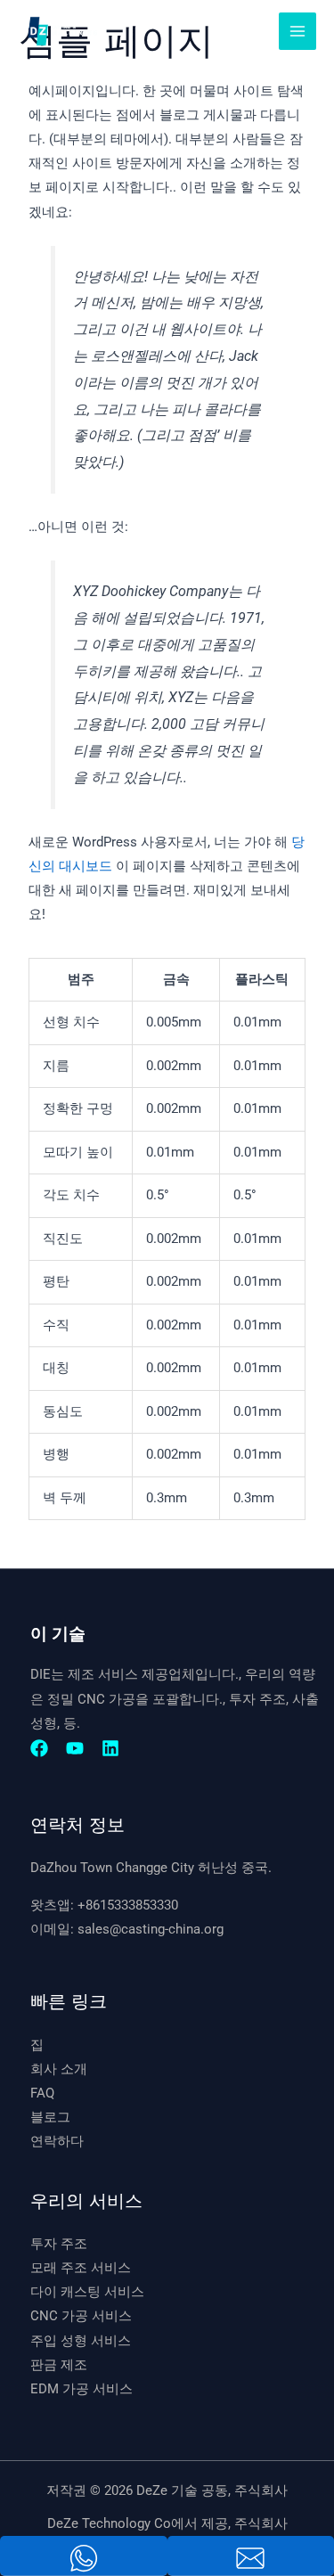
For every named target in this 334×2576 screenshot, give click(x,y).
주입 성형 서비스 (81, 2341)
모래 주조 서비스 (81, 2268)
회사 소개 (59, 2069)
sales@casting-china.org (151, 1929)
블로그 (50, 2117)
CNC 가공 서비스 (81, 2316)
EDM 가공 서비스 (81, 2389)
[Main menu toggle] (297, 31)
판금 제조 (59, 2365)
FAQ (42, 2093)
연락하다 (57, 2141)
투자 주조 (59, 2244)
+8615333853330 (128, 1905)
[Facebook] (39, 1748)
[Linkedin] (110, 1748)
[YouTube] (75, 1748)
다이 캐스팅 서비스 (87, 2292)
